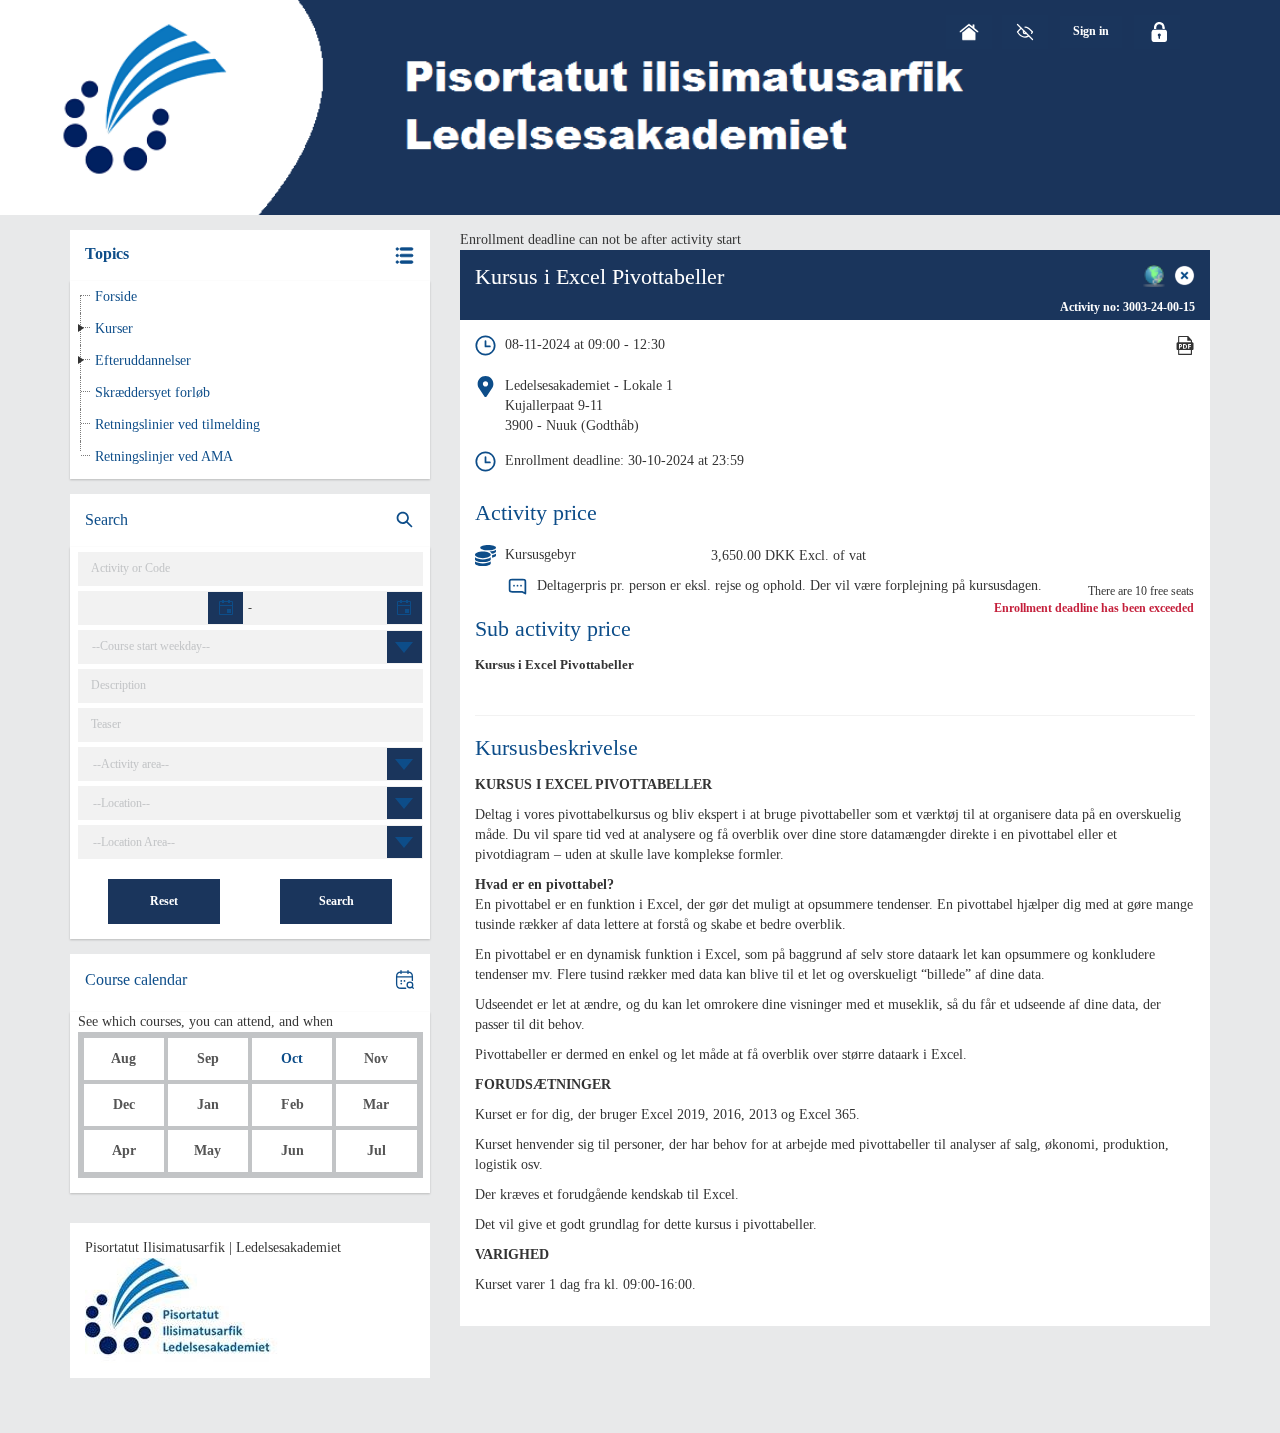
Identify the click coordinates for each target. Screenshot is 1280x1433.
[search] (250, 520)
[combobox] (256, 647)
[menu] (1091, 31)
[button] (250, 255)
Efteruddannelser (143, 360)
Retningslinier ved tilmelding (177, 424)
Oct (292, 1058)
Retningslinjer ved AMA (164, 456)
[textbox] (161, 608)
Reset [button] (164, 901)
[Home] (969, 32)
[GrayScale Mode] (1025, 32)
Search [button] (336, 901)
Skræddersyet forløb (152, 392)
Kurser (114, 328)
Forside (116, 296)
